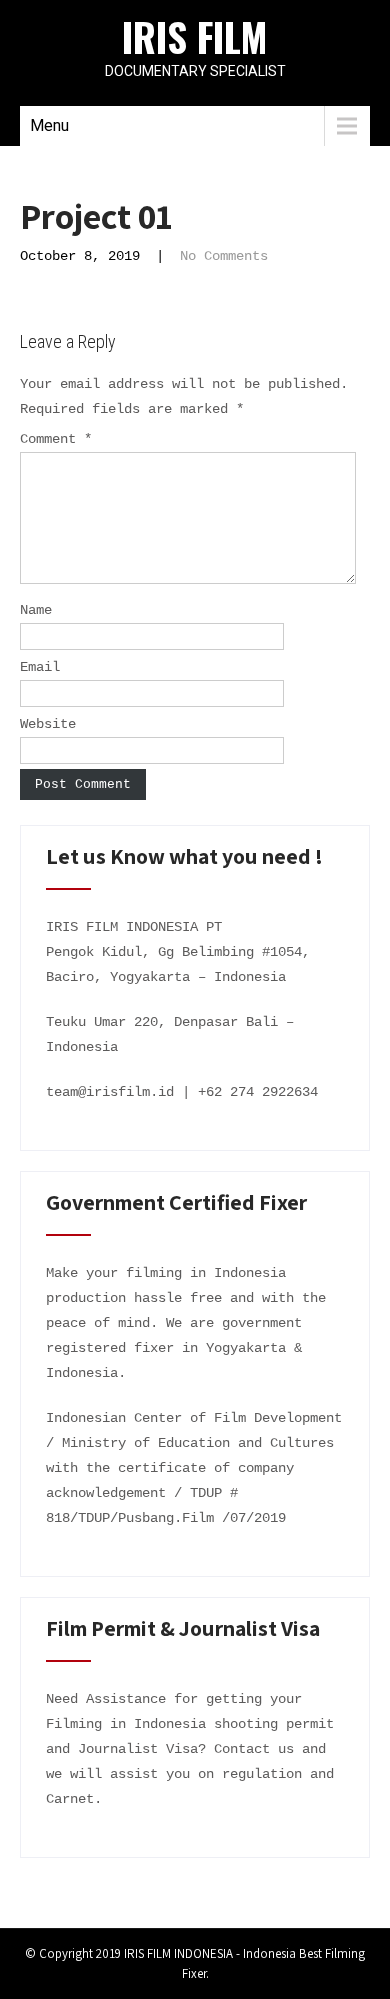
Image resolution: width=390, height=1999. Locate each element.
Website (48, 724)
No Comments (224, 256)
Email (40, 667)
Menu (49, 125)
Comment (56, 439)
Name (36, 610)
